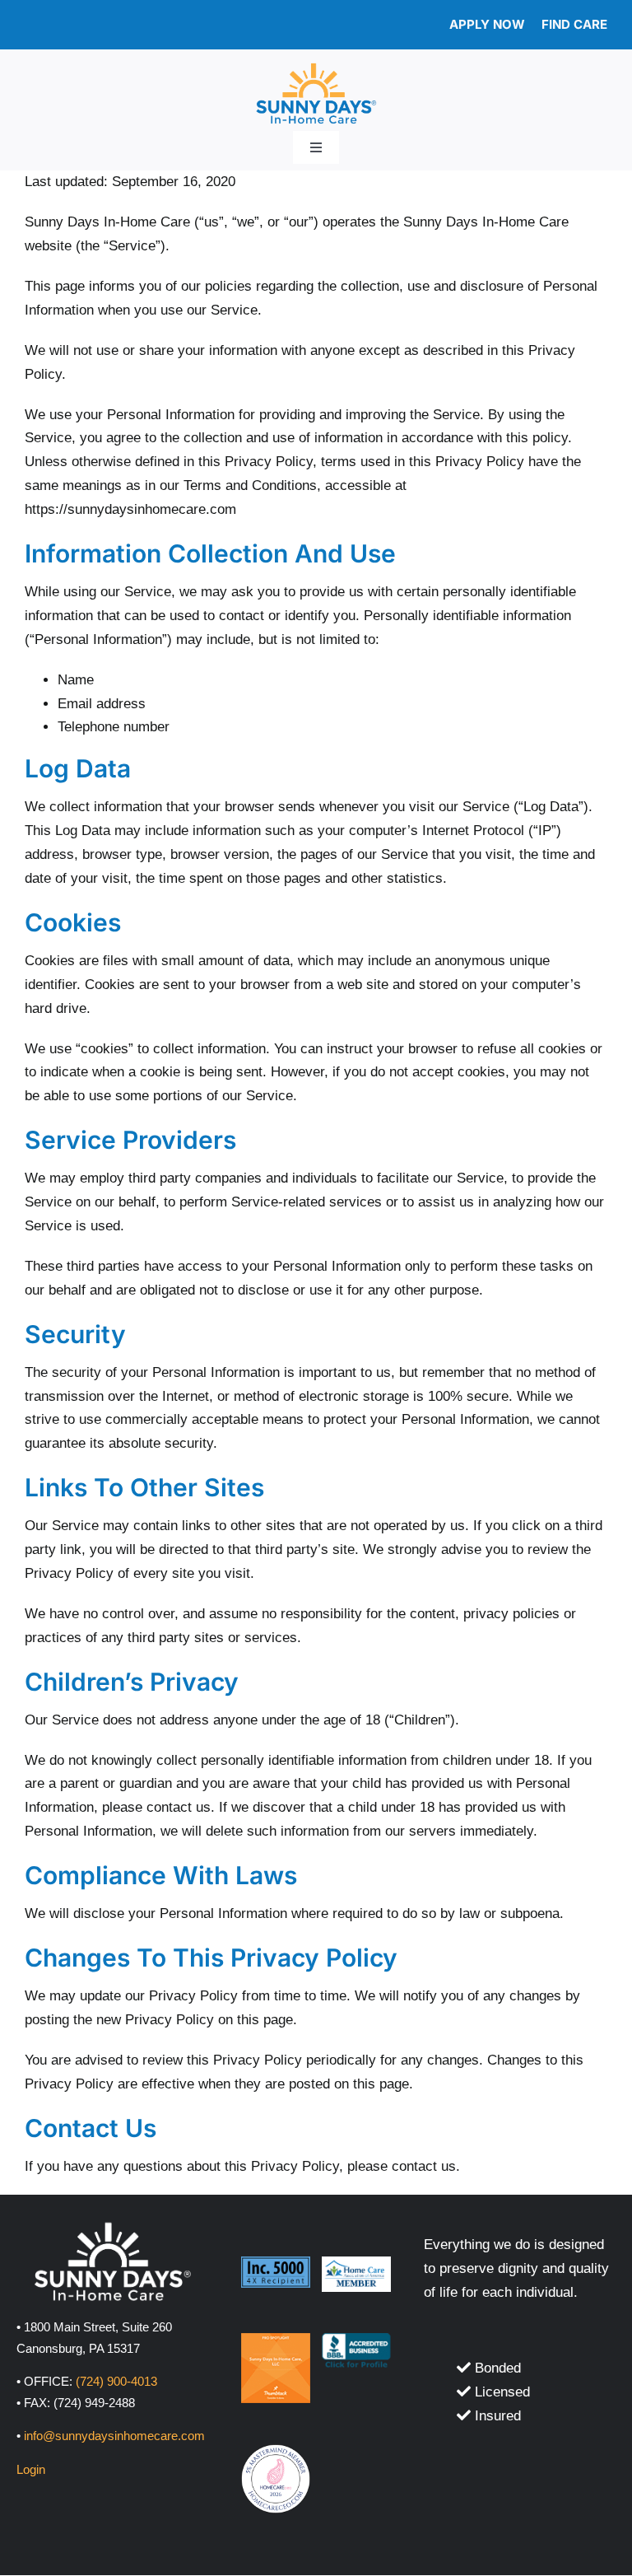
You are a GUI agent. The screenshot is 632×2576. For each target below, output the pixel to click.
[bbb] (357, 2340)
